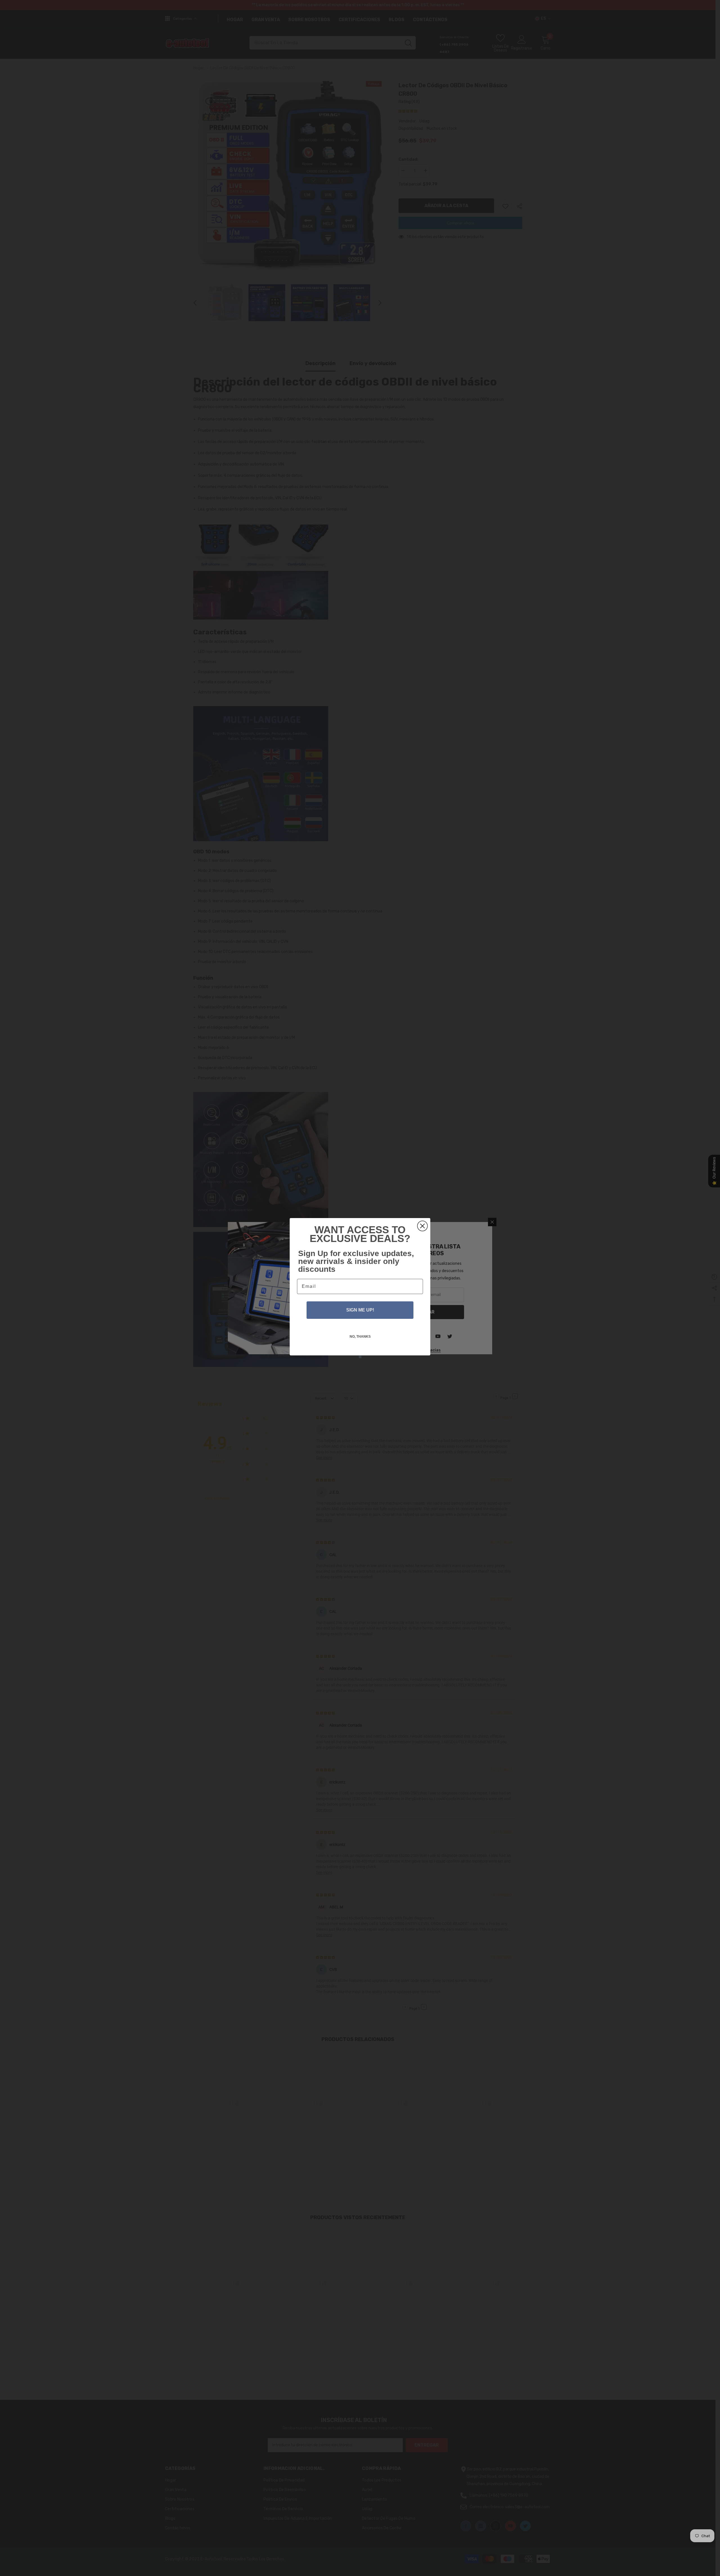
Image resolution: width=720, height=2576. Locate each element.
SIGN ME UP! (360, 1310)
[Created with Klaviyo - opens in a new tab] (360, 1357)
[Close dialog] (422, 1226)
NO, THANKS (360, 1337)
